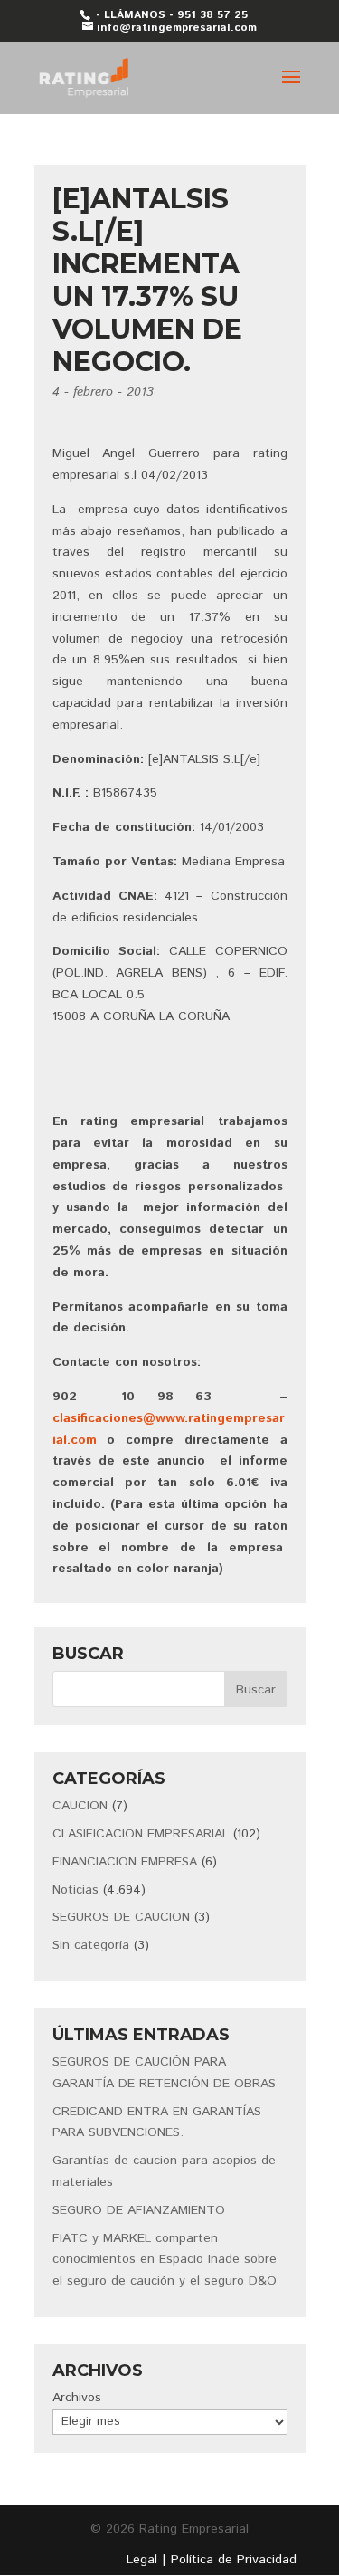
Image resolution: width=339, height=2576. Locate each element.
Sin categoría (91, 1945)
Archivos (77, 2398)
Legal (142, 2560)
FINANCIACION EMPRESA (125, 1862)
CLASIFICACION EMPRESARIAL (141, 1834)
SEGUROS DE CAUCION (121, 1917)
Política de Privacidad (234, 2560)
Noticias (75, 1890)
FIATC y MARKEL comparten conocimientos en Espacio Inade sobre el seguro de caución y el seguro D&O (165, 2260)
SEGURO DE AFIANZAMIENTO (139, 2210)
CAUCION (80, 1806)
